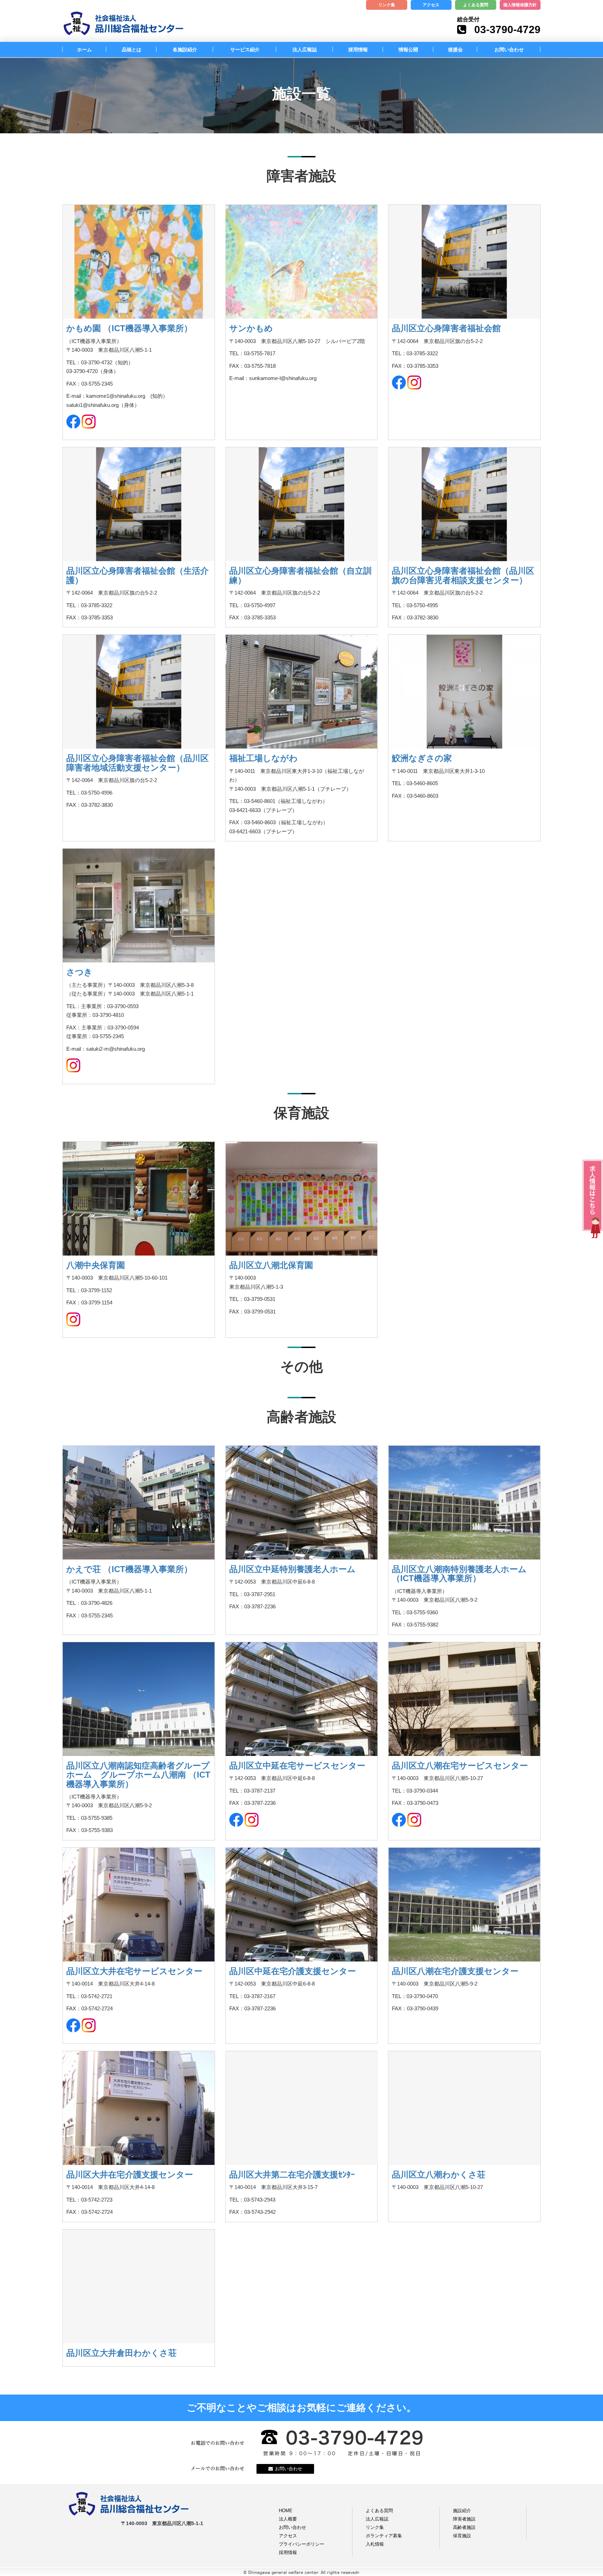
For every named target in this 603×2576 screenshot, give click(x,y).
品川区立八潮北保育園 (271, 1265)
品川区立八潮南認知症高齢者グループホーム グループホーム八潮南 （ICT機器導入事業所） (138, 1775)
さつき (79, 972)
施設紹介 (462, 2511)
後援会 (455, 50)
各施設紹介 (185, 50)
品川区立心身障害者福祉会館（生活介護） (137, 575)
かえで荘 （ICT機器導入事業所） (129, 1569)
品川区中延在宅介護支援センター (293, 1971)
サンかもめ (251, 328)
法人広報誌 (305, 50)
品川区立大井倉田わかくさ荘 (121, 2353)
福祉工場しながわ (263, 758)
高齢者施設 (464, 2527)
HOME (286, 2511)
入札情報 (375, 2544)
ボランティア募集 (384, 2536)
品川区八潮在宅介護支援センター (455, 1971)
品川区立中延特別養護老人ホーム (292, 1569)
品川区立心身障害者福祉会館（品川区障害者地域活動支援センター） (137, 763)
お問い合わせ (509, 50)
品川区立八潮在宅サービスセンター (460, 1766)
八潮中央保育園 (96, 1265)
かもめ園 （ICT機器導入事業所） (129, 328)
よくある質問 (476, 5)
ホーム (84, 50)
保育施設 (462, 2536)
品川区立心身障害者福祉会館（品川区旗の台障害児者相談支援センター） (463, 575)
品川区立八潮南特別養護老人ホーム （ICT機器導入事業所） (459, 1574)
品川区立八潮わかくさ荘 (439, 2175)
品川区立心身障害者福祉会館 (446, 328)
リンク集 (387, 5)
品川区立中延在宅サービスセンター (297, 1766)
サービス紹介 (245, 50)
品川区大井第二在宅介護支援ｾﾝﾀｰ (292, 2175)
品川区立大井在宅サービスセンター (134, 1971)
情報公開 (408, 50)
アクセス (431, 5)
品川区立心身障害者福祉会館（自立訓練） (300, 575)
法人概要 (288, 2519)
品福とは (132, 50)
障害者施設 (464, 2519)
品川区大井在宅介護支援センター (130, 2175)
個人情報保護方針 (520, 5)
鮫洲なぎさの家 (422, 758)
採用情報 (358, 50)
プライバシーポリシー (301, 2544)
